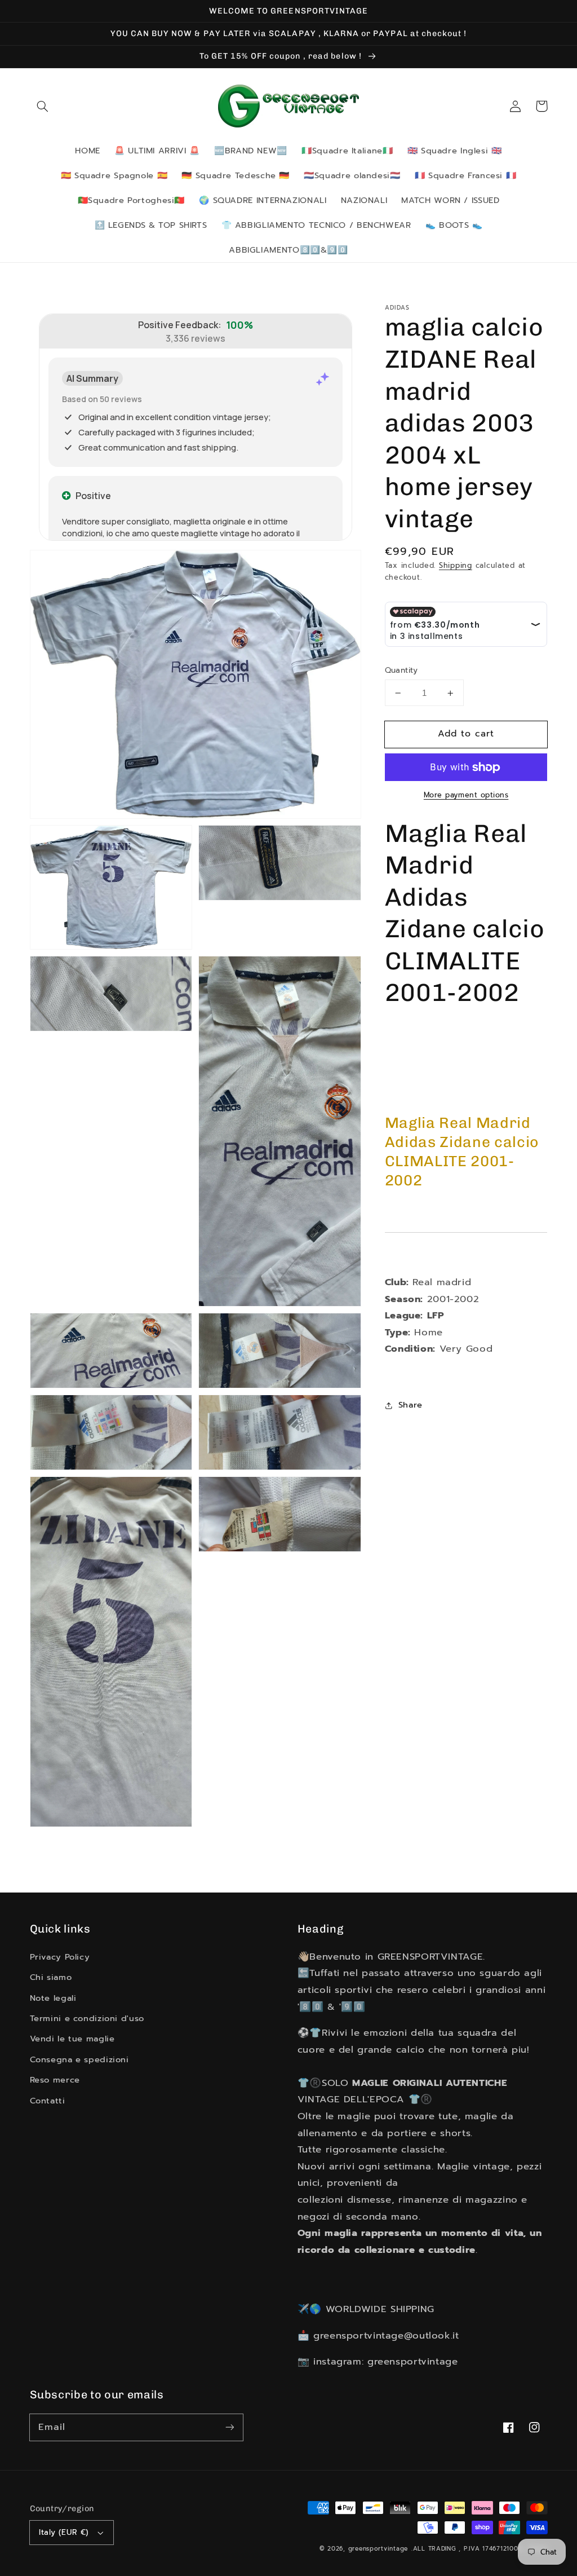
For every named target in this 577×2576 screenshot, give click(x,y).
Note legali (53, 1998)
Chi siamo (51, 1977)
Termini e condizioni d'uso (87, 2018)
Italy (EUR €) (64, 2532)
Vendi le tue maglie (72, 2039)
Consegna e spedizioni (79, 2059)
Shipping (456, 565)
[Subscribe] (229, 2427)
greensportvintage (378, 2549)
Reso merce (55, 2080)
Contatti (48, 2101)
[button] (43, 106)
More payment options (466, 795)
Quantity (401, 671)
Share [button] (410, 1405)
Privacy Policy (60, 1957)
